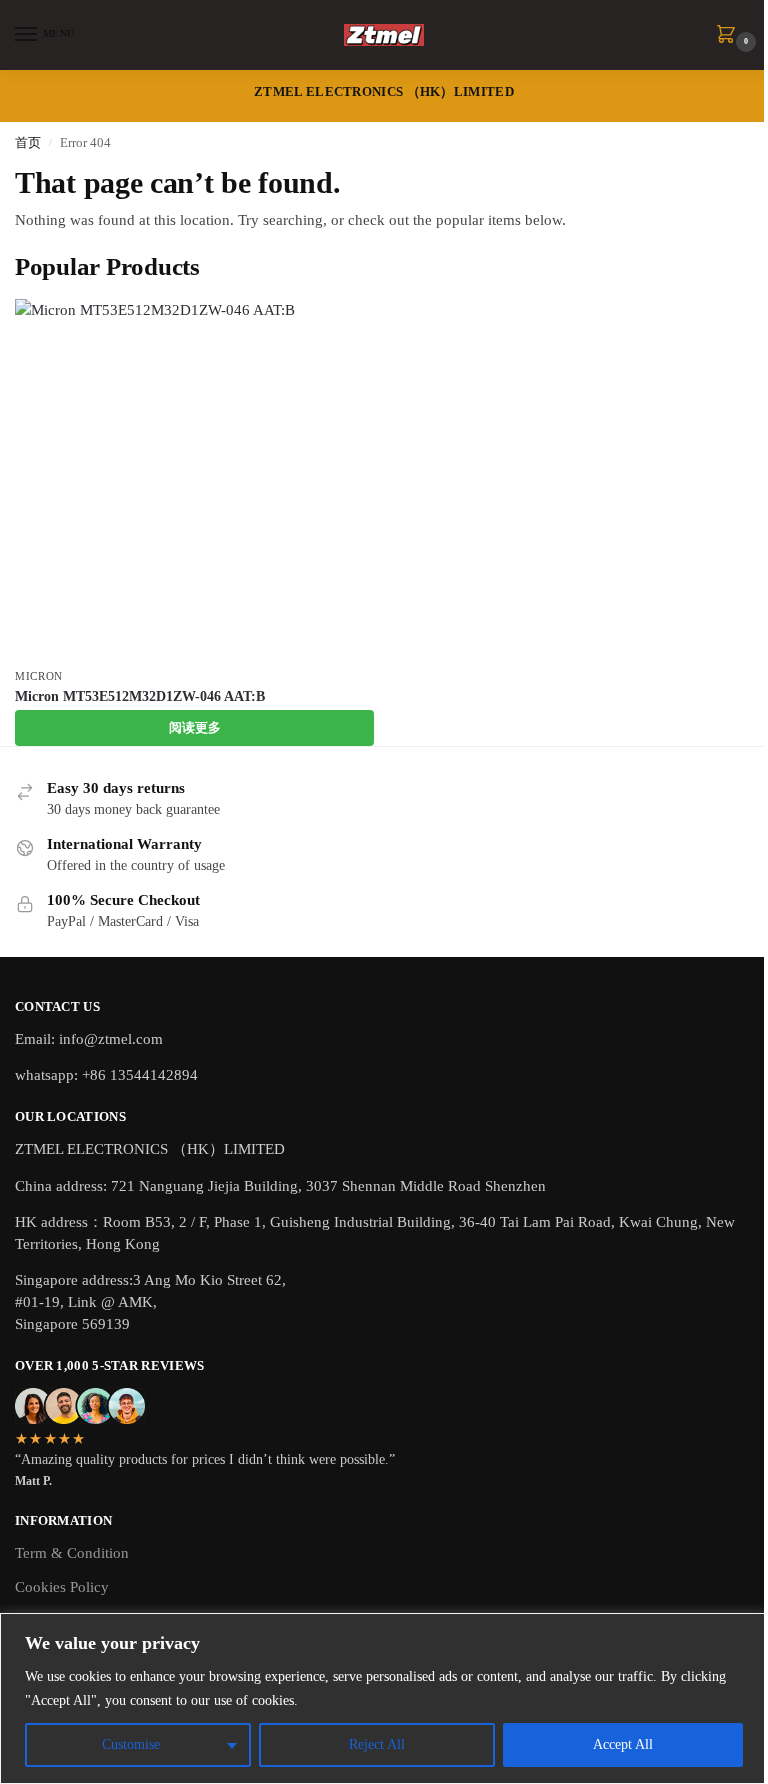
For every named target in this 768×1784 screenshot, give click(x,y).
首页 (28, 143)
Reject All (377, 1744)
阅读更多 (195, 727)
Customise (131, 1744)
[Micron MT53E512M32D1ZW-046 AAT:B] (194, 478)
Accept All (623, 1744)
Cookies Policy (62, 1587)
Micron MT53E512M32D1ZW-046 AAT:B (140, 696)
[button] (730, 36)
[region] (384, 1698)
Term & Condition (72, 1553)
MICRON (39, 676)
